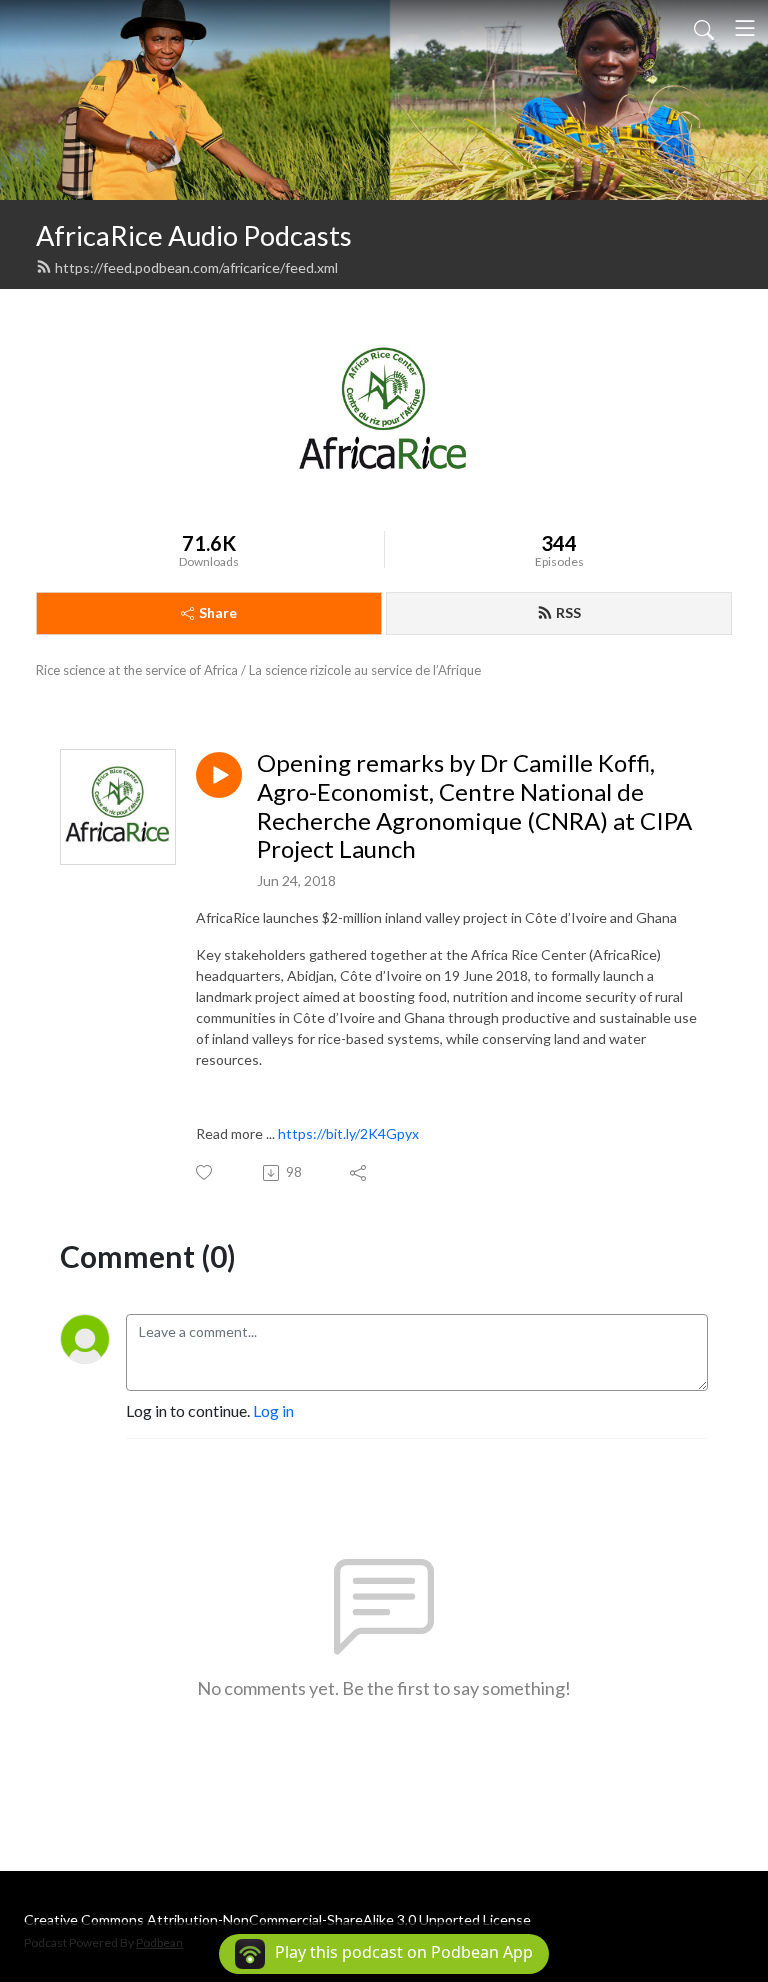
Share (218, 612)
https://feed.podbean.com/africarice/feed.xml (196, 267)
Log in (273, 1410)
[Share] (359, 1173)
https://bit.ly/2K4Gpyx (348, 1133)
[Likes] (205, 1172)
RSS (568, 612)
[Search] (704, 28)
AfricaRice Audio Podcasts (194, 235)
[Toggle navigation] (745, 28)
